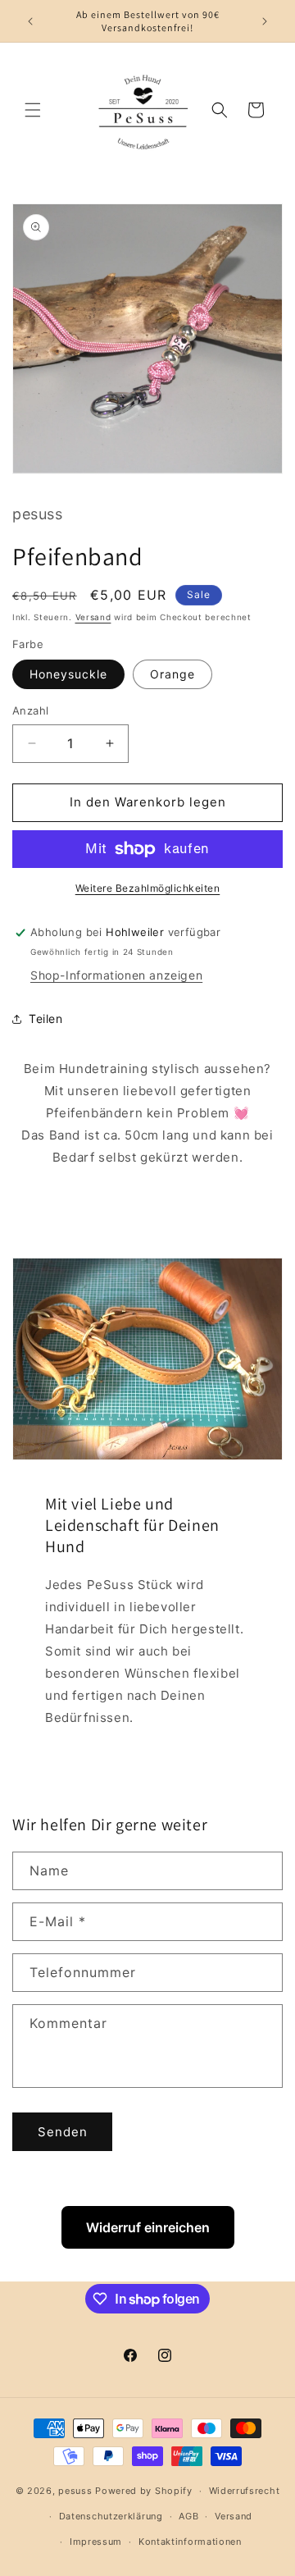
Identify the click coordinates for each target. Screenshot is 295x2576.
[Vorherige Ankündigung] (30, 21)
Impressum (96, 2542)
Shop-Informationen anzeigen (116, 975)
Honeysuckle (68, 674)
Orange (172, 674)
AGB (188, 2516)
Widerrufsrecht (245, 2491)
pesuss (77, 2491)
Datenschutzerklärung (111, 2516)
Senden (63, 2132)
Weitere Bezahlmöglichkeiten (148, 888)
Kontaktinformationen (190, 2542)
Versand (93, 617)
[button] (33, 110)
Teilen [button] (46, 1019)
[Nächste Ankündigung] (265, 21)
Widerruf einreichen (148, 2227)
